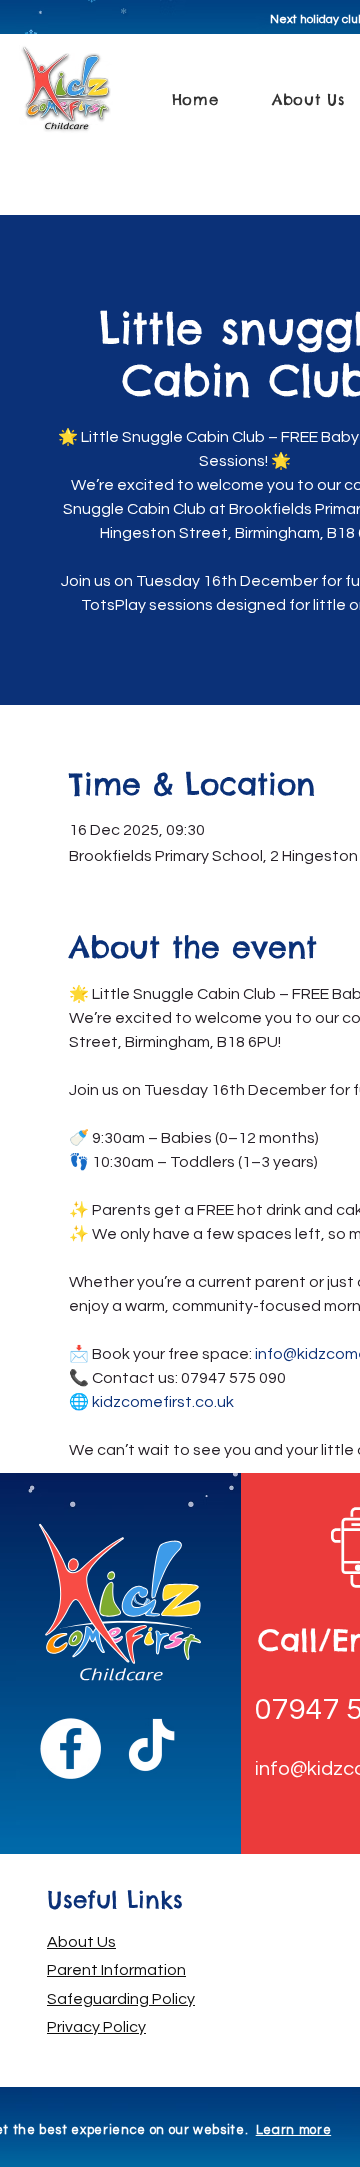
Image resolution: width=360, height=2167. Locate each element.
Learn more (294, 2130)
